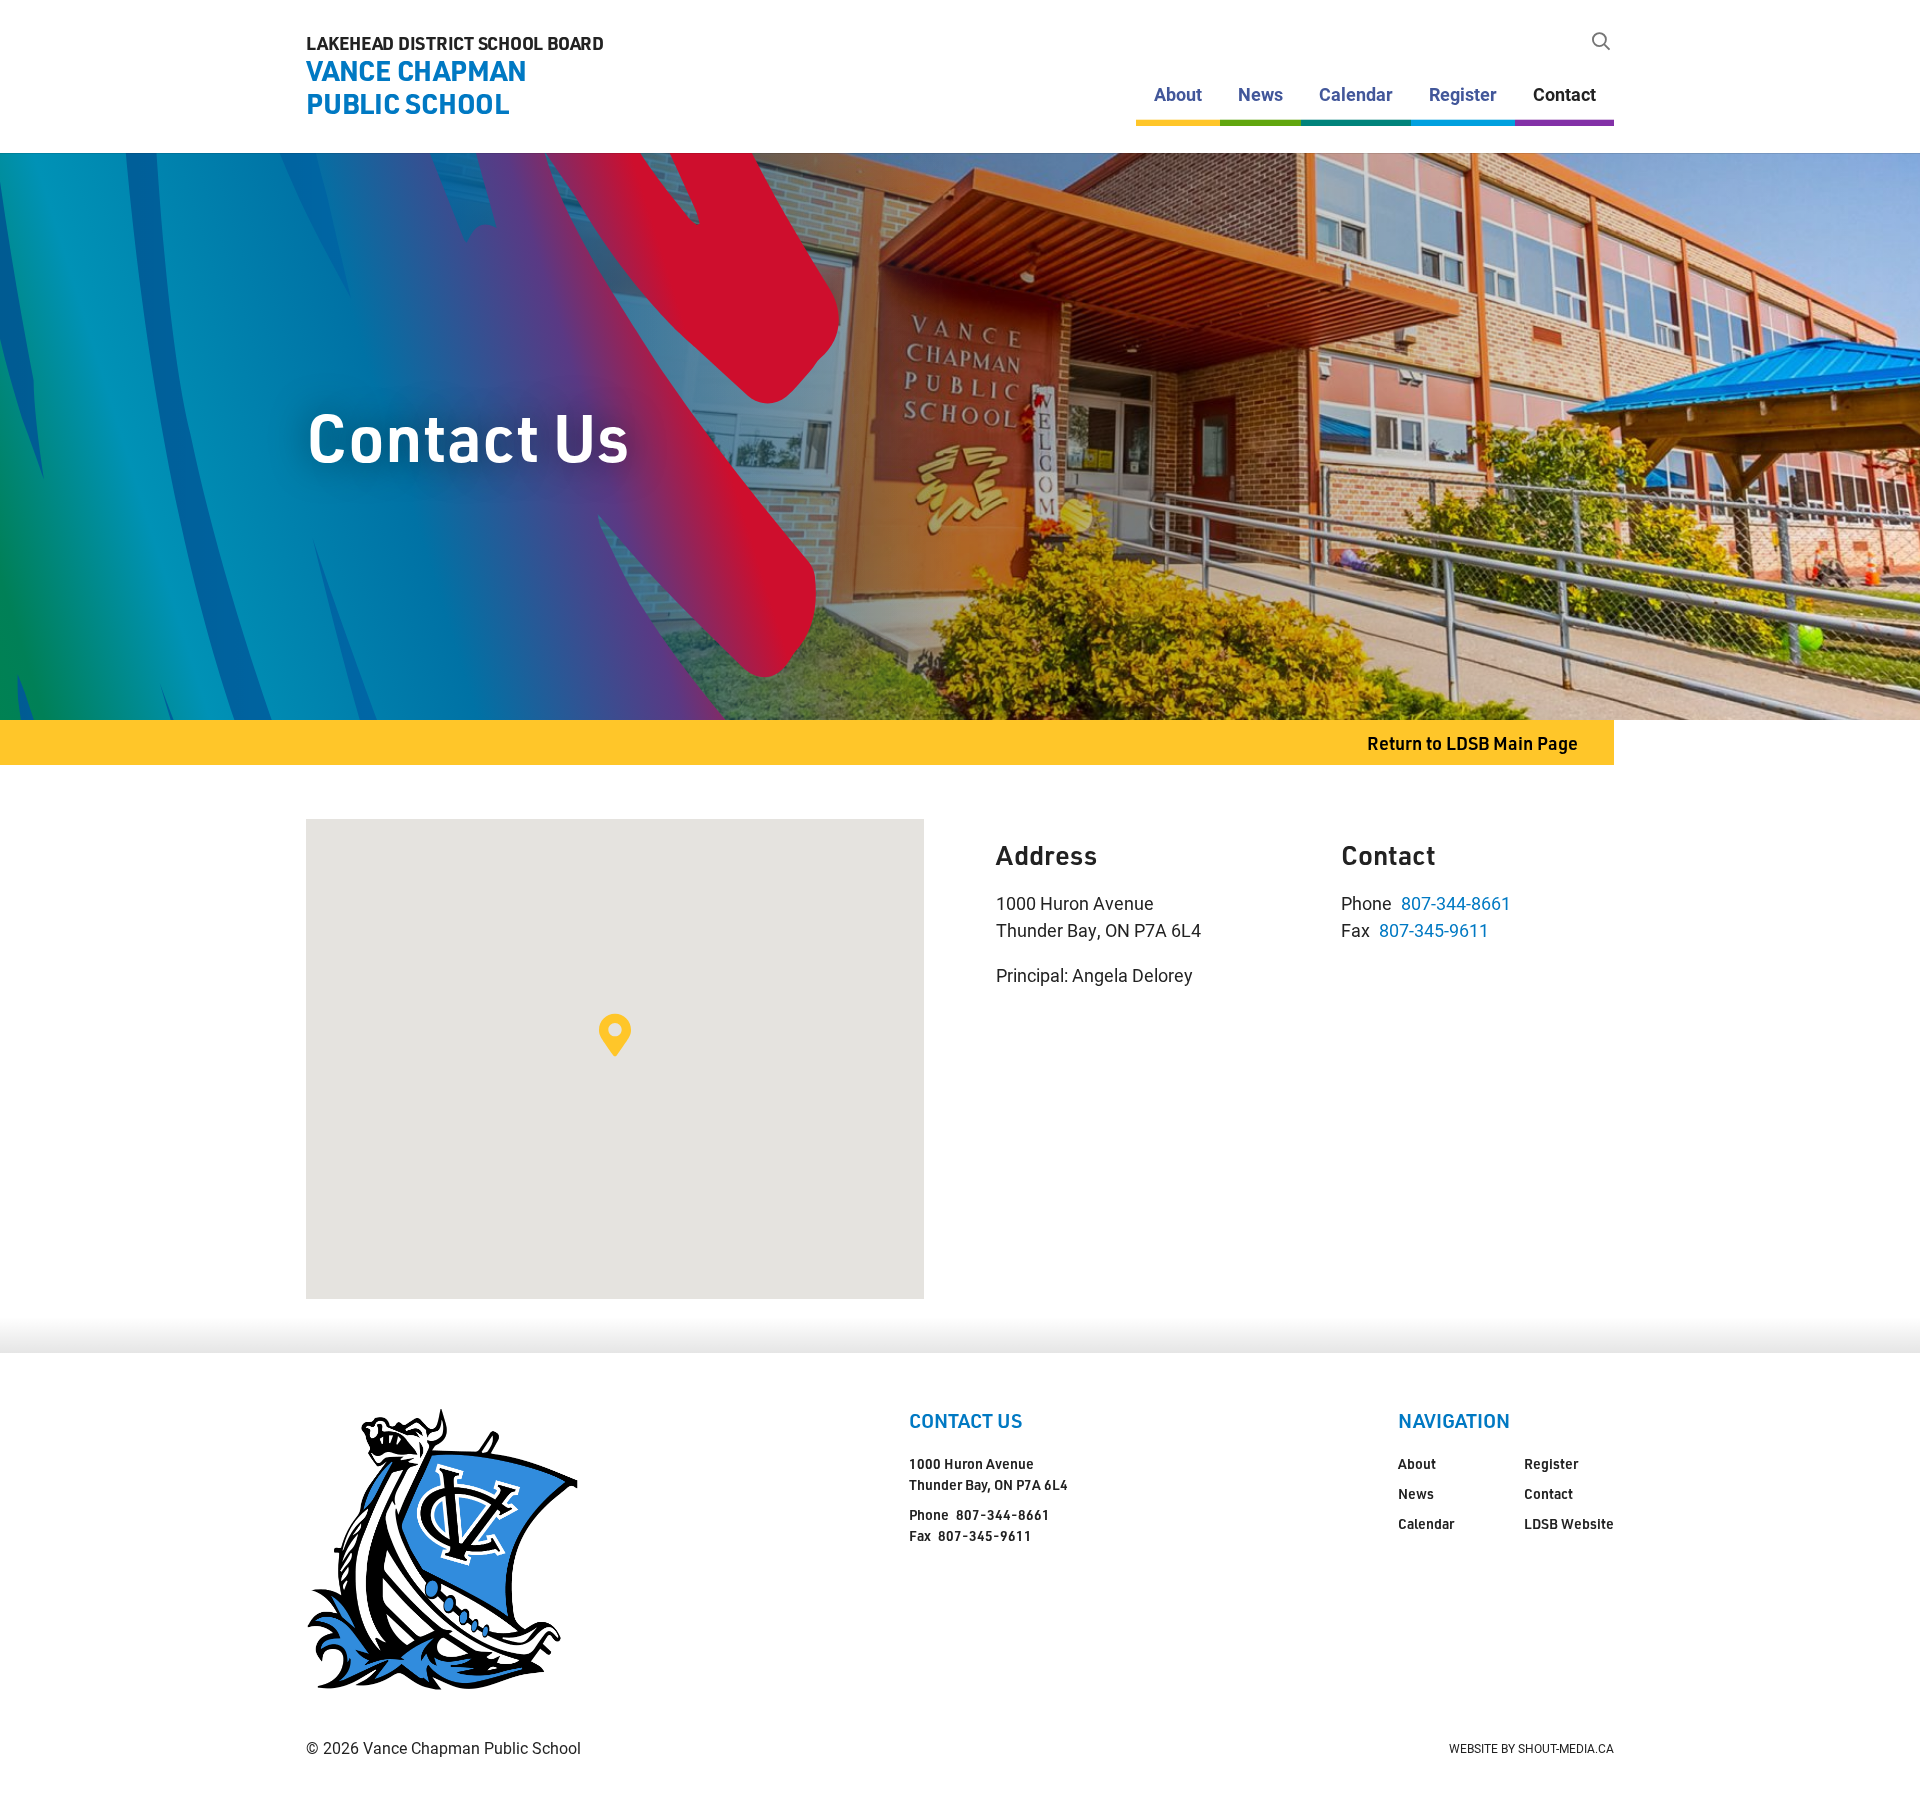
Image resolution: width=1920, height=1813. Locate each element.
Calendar (1356, 94)
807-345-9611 (1434, 930)
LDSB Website (1569, 1523)
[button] (615, 1035)
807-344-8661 (1456, 903)
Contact (1564, 94)
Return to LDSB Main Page (1472, 742)
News (1260, 94)
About (1178, 94)
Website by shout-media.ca (1531, 1748)
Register (1463, 94)
